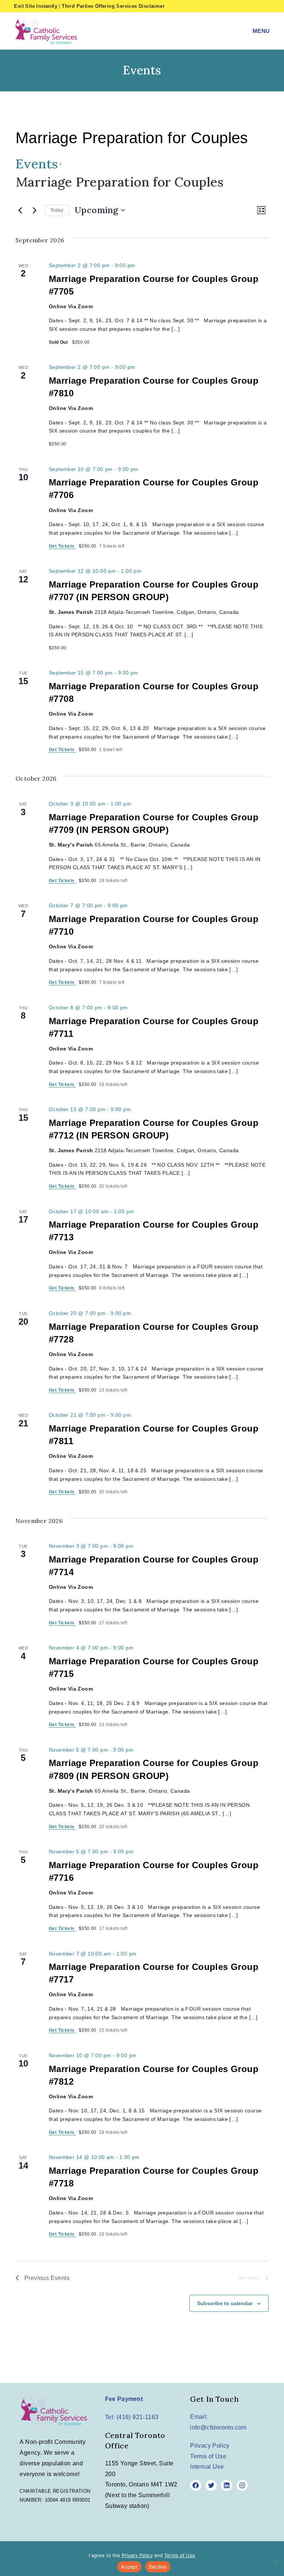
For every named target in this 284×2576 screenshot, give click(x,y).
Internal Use (207, 2467)
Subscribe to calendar (225, 2303)
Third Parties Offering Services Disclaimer (113, 6)
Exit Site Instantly (36, 6)
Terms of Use (208, 2456)
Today (57, 210)
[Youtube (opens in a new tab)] (266, 6)
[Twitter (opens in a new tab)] (231, 6)
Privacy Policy (210, 2446)
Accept (129, 2567)
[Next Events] (34, 210)
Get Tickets (62, 546)
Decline (158, 2567)
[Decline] (275, 2562)
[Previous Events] (20, 210)
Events (37, 164)
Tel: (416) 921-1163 (132, 2417)
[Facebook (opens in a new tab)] (243, 6)
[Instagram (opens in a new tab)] (256, 6)
